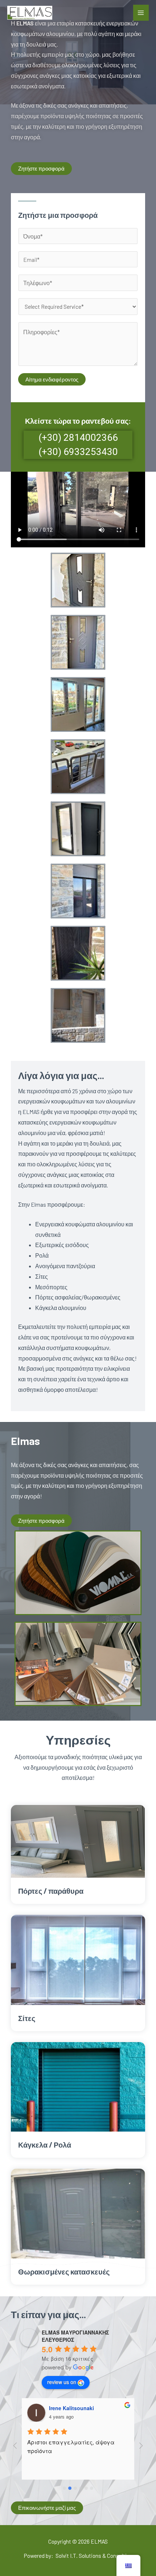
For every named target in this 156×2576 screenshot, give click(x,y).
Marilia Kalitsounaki (73, 2408)
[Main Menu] (141, 13)
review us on (62, 2382)
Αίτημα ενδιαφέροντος (52, 379)
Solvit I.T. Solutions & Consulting (94, 2555)
